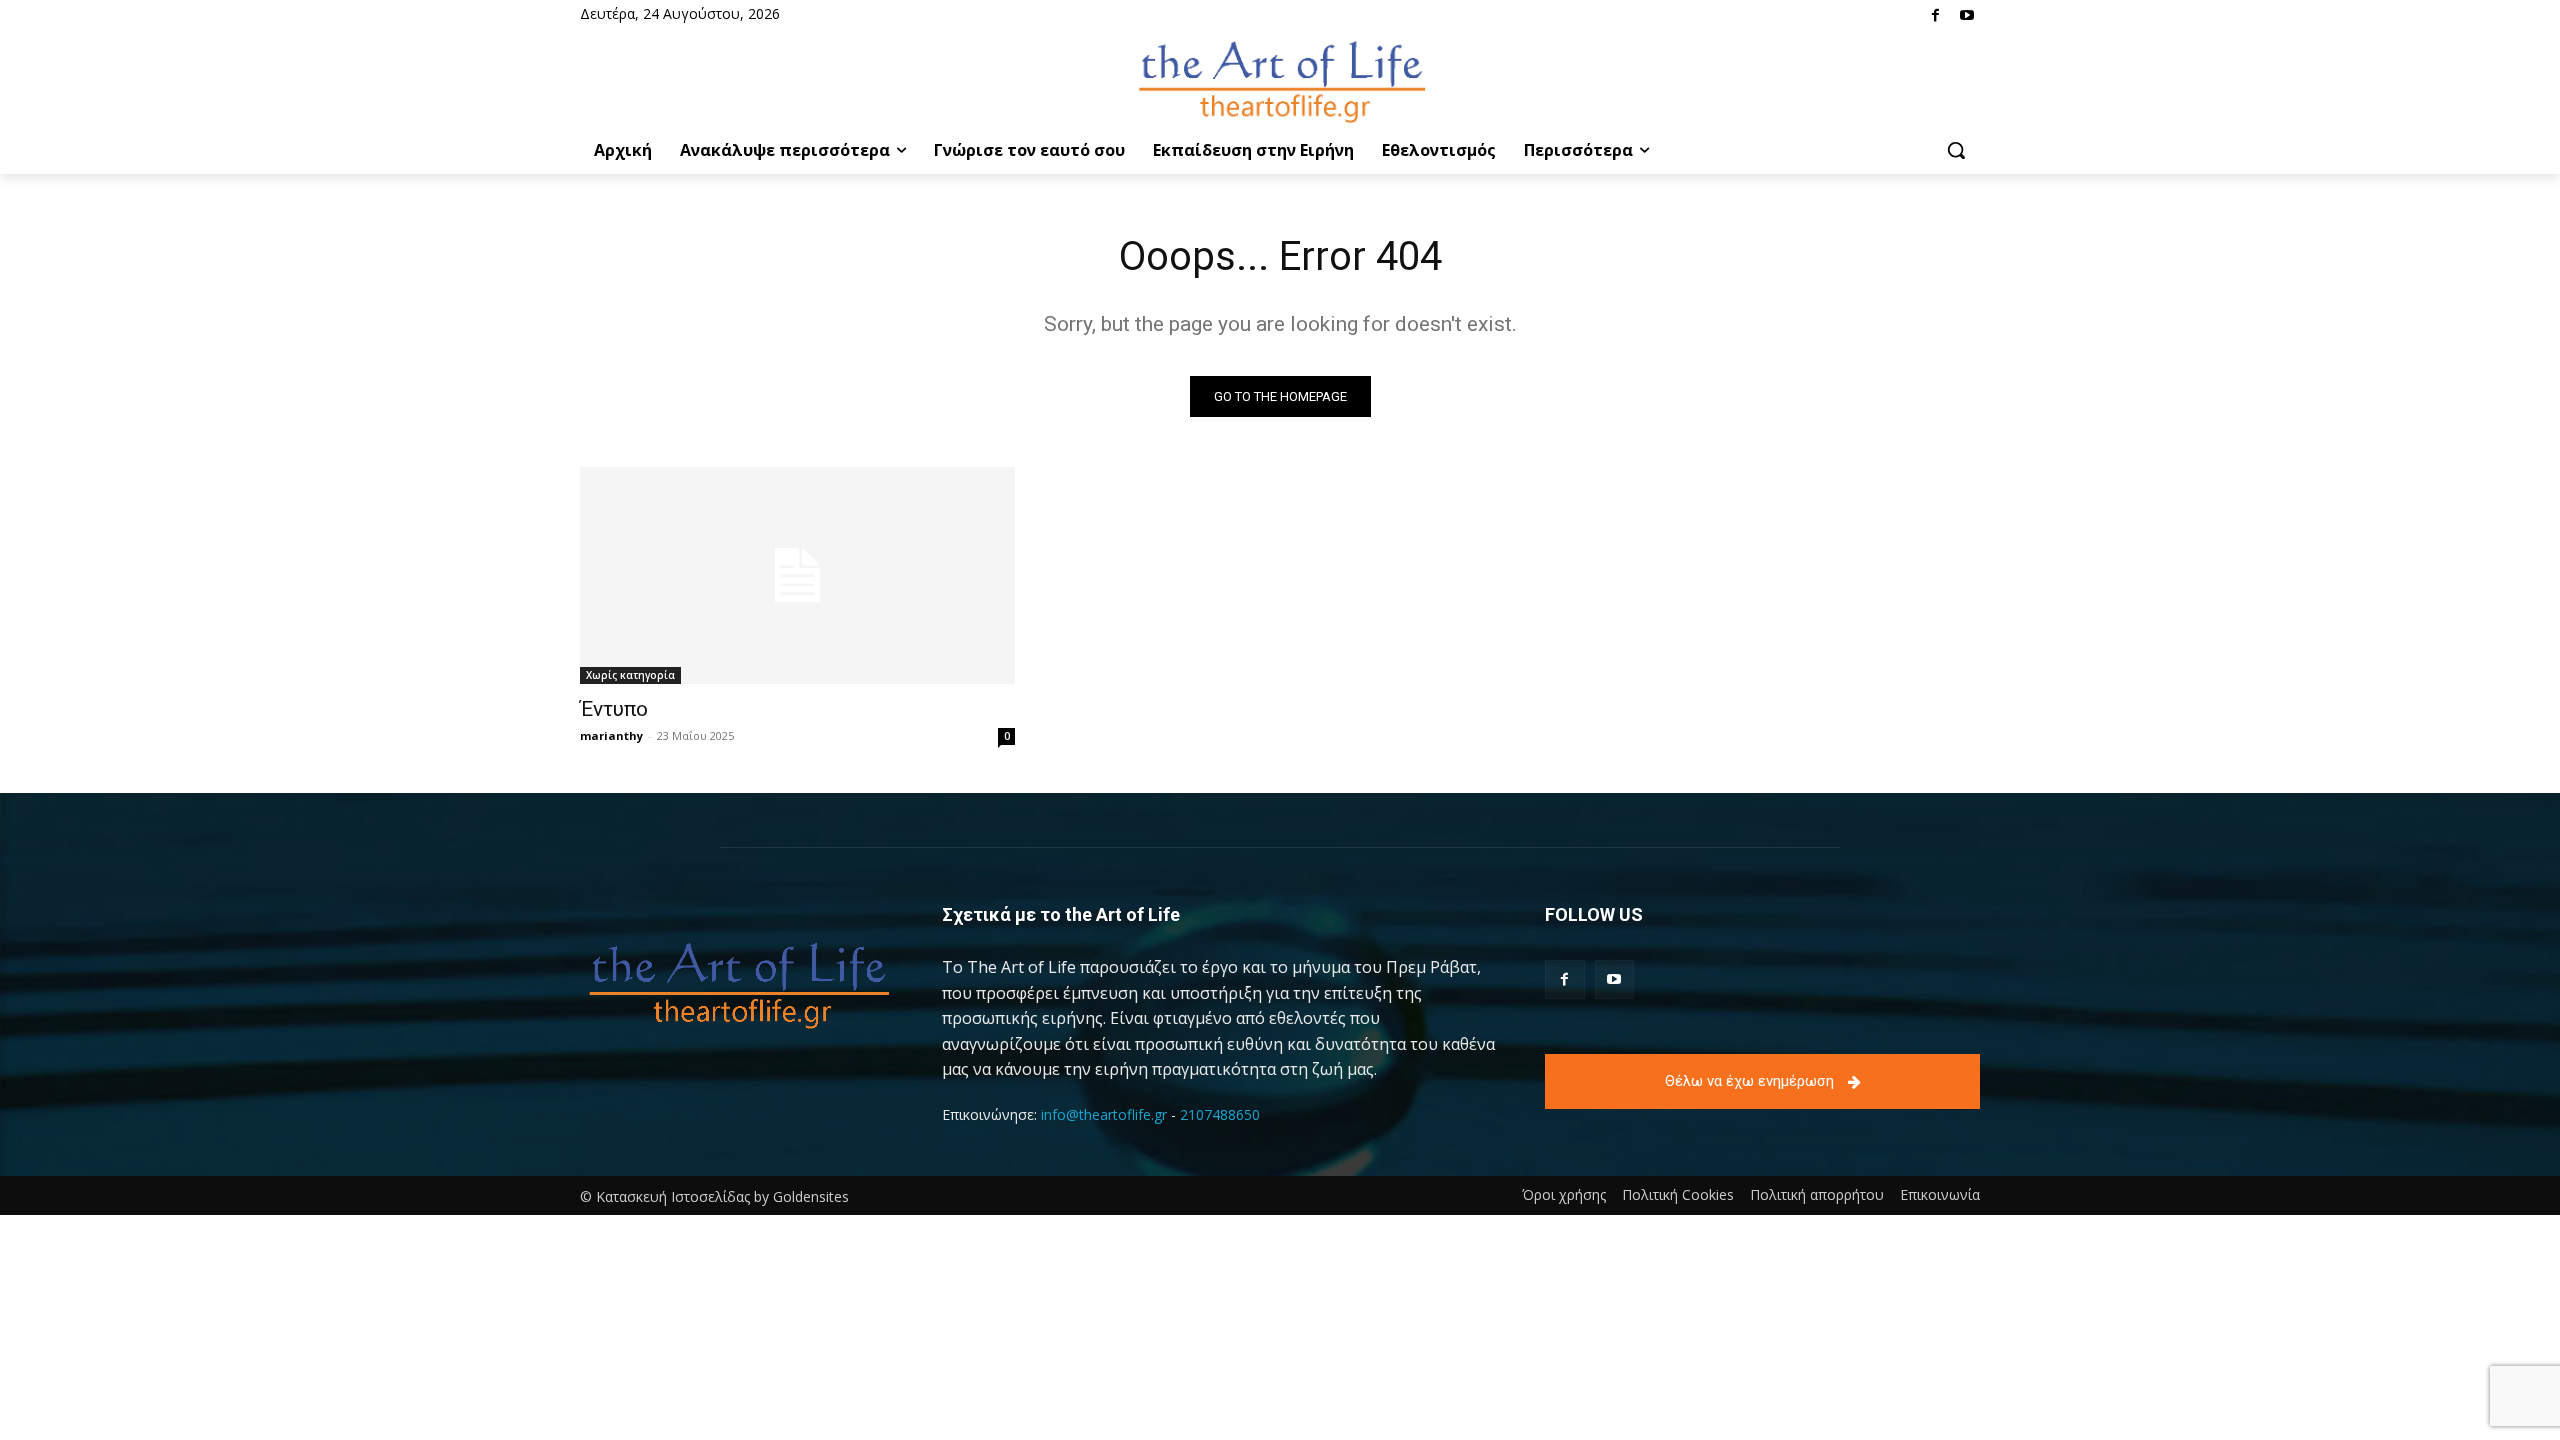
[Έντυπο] (797, 575)
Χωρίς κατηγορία (630, 675)
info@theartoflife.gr (1104, 1114)
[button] (1956, 150)
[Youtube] (1966, 16)
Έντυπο (614, 709)
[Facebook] (1935, 16)
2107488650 (1220, 1114)
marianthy (611, 735)
